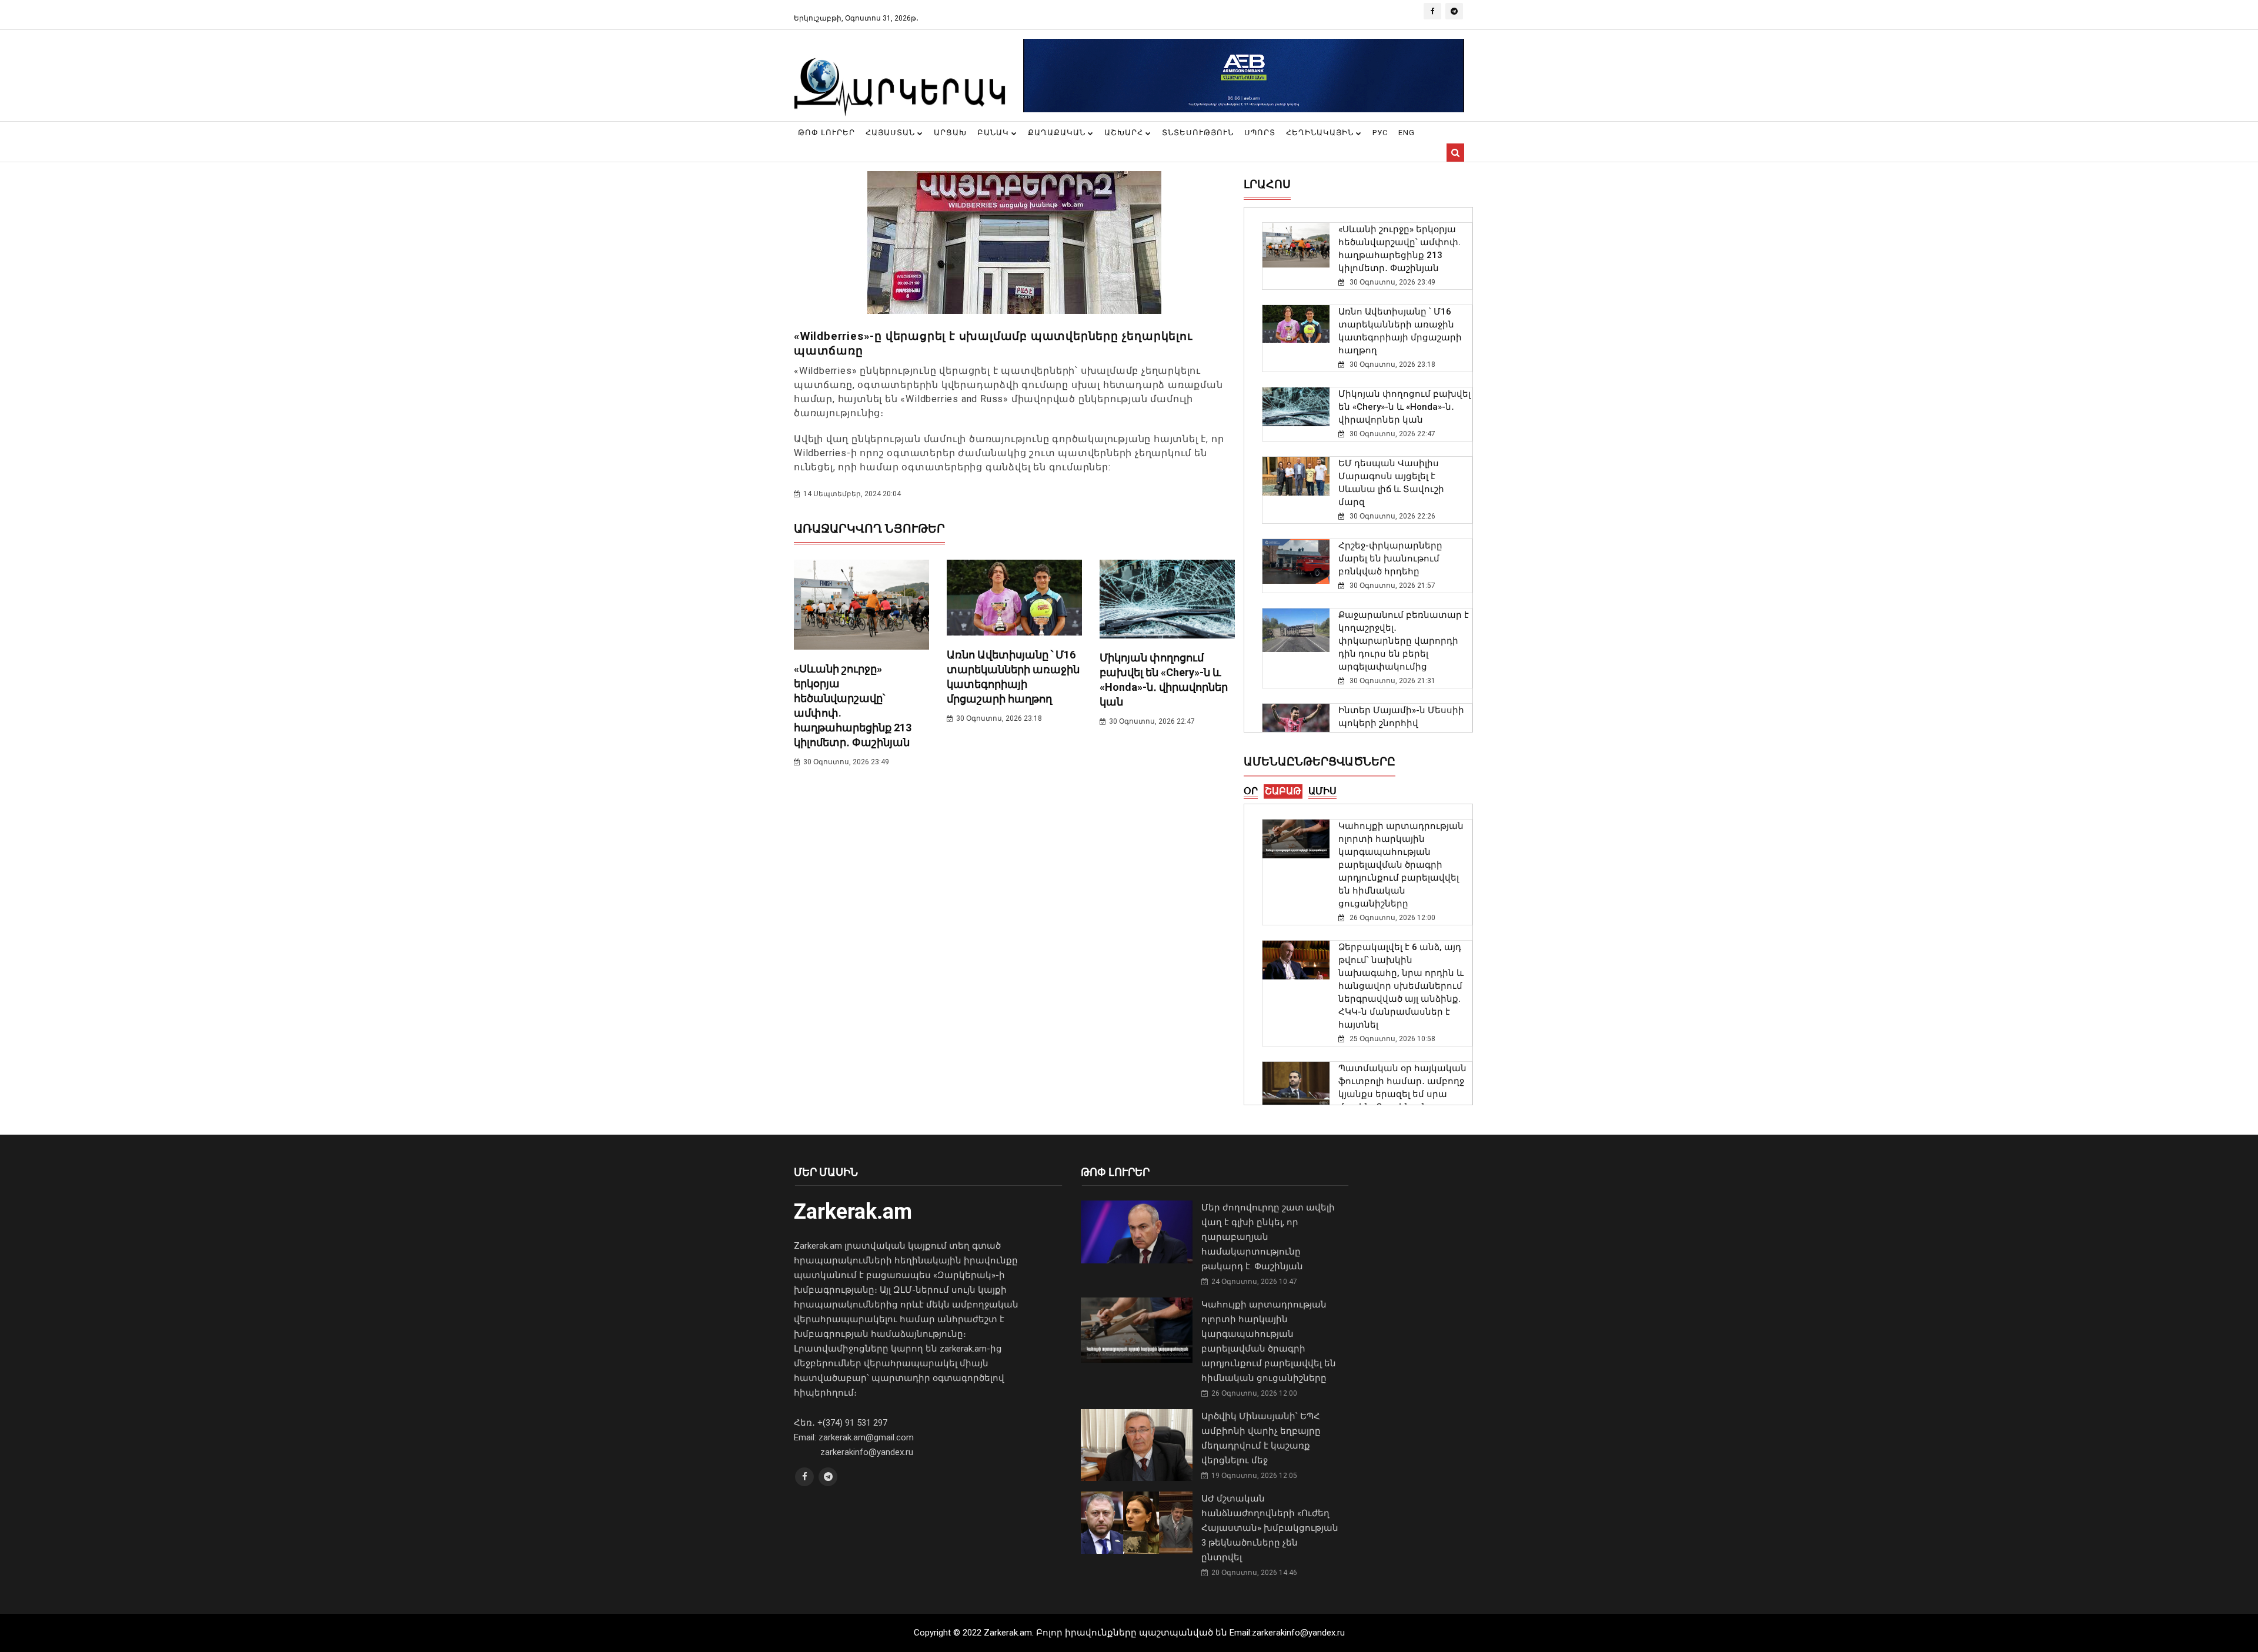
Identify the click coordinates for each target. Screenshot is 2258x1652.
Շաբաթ (1283, 791)
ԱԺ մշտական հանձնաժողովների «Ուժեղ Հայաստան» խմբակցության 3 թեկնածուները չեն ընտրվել (1270, 1528)
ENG (1407, 133)
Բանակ (994, 133)
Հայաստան (891, 133)
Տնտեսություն (1198, 133)
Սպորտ (1260, 133)
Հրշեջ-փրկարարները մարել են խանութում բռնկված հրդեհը (1390, 559)
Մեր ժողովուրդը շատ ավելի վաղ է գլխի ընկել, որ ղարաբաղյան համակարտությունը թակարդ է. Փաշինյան (1268, 1237)
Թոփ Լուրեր (826, 133)
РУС (1380, 133)
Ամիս (1322, 791)
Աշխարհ (1125, 133)
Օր (1251, 791)
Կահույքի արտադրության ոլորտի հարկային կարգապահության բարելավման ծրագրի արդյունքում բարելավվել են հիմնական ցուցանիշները (1401, 865)
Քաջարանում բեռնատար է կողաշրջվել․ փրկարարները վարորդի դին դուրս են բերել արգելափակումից (1404, 641)
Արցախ (950, 133)
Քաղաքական (1058, 133)
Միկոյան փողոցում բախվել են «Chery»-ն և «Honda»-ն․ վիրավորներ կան (1404, 407)
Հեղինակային (1321, 133)
